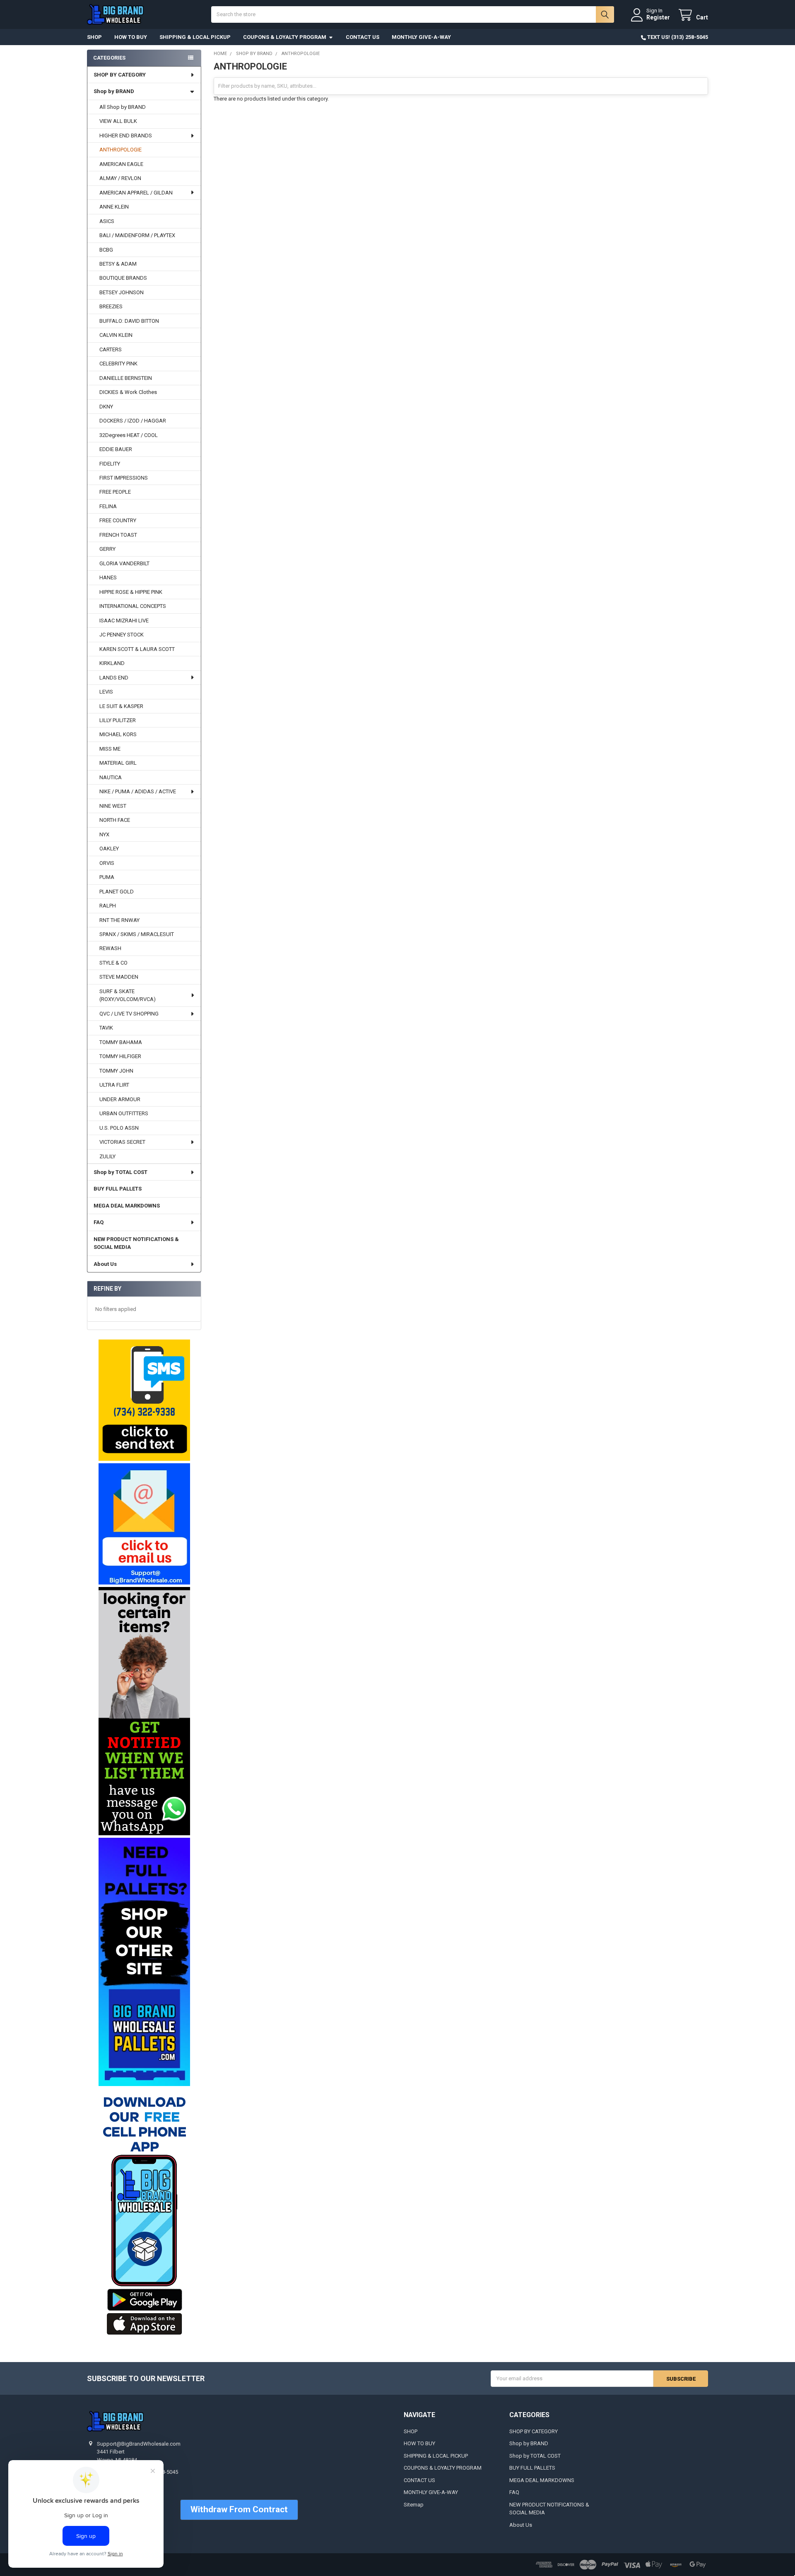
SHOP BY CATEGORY (120, 75)
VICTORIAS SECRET (122, 1142)
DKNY (106, 407)
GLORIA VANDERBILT (124, 563)
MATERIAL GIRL (118, 763)
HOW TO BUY (131, 37)
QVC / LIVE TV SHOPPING (129, 1014)
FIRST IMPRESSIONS (124, 478)
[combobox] (413, 14)
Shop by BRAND (114, 91)
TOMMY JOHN (116, 1071)
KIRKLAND (112, 663)
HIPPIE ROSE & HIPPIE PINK (131, 592)
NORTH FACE (115, 820)
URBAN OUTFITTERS (124, 1113)
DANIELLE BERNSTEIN (126, 378)
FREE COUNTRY (118, 520)
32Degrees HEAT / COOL (129, 435)
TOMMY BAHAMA (121, 1042)
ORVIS (107, 863)
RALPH (108, 906)
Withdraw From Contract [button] (239, 2509)
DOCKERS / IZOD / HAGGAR (133, 421)
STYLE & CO (113, 963)
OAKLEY (109, 849)
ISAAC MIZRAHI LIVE (124, 621)
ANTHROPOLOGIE (120, 150)
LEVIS (106, 692)
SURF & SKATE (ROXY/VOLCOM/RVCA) (128, 995)
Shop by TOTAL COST (120, 1172)
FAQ (99, 1222)
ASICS (107, 221)
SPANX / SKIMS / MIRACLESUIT (137, 934)
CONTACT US (363, 37)
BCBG (106, 250)
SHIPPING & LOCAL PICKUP (195, 37)
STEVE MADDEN (119, 977)
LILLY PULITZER (118, 720)
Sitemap (414, 2505)
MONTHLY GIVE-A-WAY (421, 37)
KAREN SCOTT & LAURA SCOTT (137, 649)
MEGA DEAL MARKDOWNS (127, 1206)
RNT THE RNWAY (119, 920)
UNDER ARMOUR (120, 1099)
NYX (104, 834)
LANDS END (114, 678)
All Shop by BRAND (123, 107)
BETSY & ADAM (118, 264)
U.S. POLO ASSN (119, 1128)
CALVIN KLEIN (116, 335)
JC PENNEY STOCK (122, 635)
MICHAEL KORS (118, 734)
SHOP (94, 37)
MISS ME (110, 749)
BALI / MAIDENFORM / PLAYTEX (137, 235)
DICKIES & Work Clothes (128, 392)
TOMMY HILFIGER (120, 1056)
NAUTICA (111, 777)
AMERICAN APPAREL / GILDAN (136, 193)
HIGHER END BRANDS (126, 136)
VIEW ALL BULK (118, 121)
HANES (108, 577)
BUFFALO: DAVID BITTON (129, 321)
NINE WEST (113, 806)
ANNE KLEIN (114, 207)
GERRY (107, 549)
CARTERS (111, 349)
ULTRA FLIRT (114, 1085)
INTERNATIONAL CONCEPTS (133, 606)
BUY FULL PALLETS (118, 1189)
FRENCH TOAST (118, 535)
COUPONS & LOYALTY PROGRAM (285, 37)
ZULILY (107, 1156)
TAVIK (106, 1028)
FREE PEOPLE (115, 492)
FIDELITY (110, 464)
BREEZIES (111, 306)
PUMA (107, 877)
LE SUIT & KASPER (121, 706)
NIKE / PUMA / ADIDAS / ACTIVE (138, 791)
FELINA (108, 506)
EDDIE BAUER (116, 449)
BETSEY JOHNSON (122, 292)
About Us (105, 1264)
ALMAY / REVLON (120, 178)
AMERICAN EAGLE (121, 164)
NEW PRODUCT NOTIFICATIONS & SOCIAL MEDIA (136, 1243)
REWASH (110, 948)
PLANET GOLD (117, 892)
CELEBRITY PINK (118, 364)
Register (658, 17)
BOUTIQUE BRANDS (123, 278)
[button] (144, 1400)
